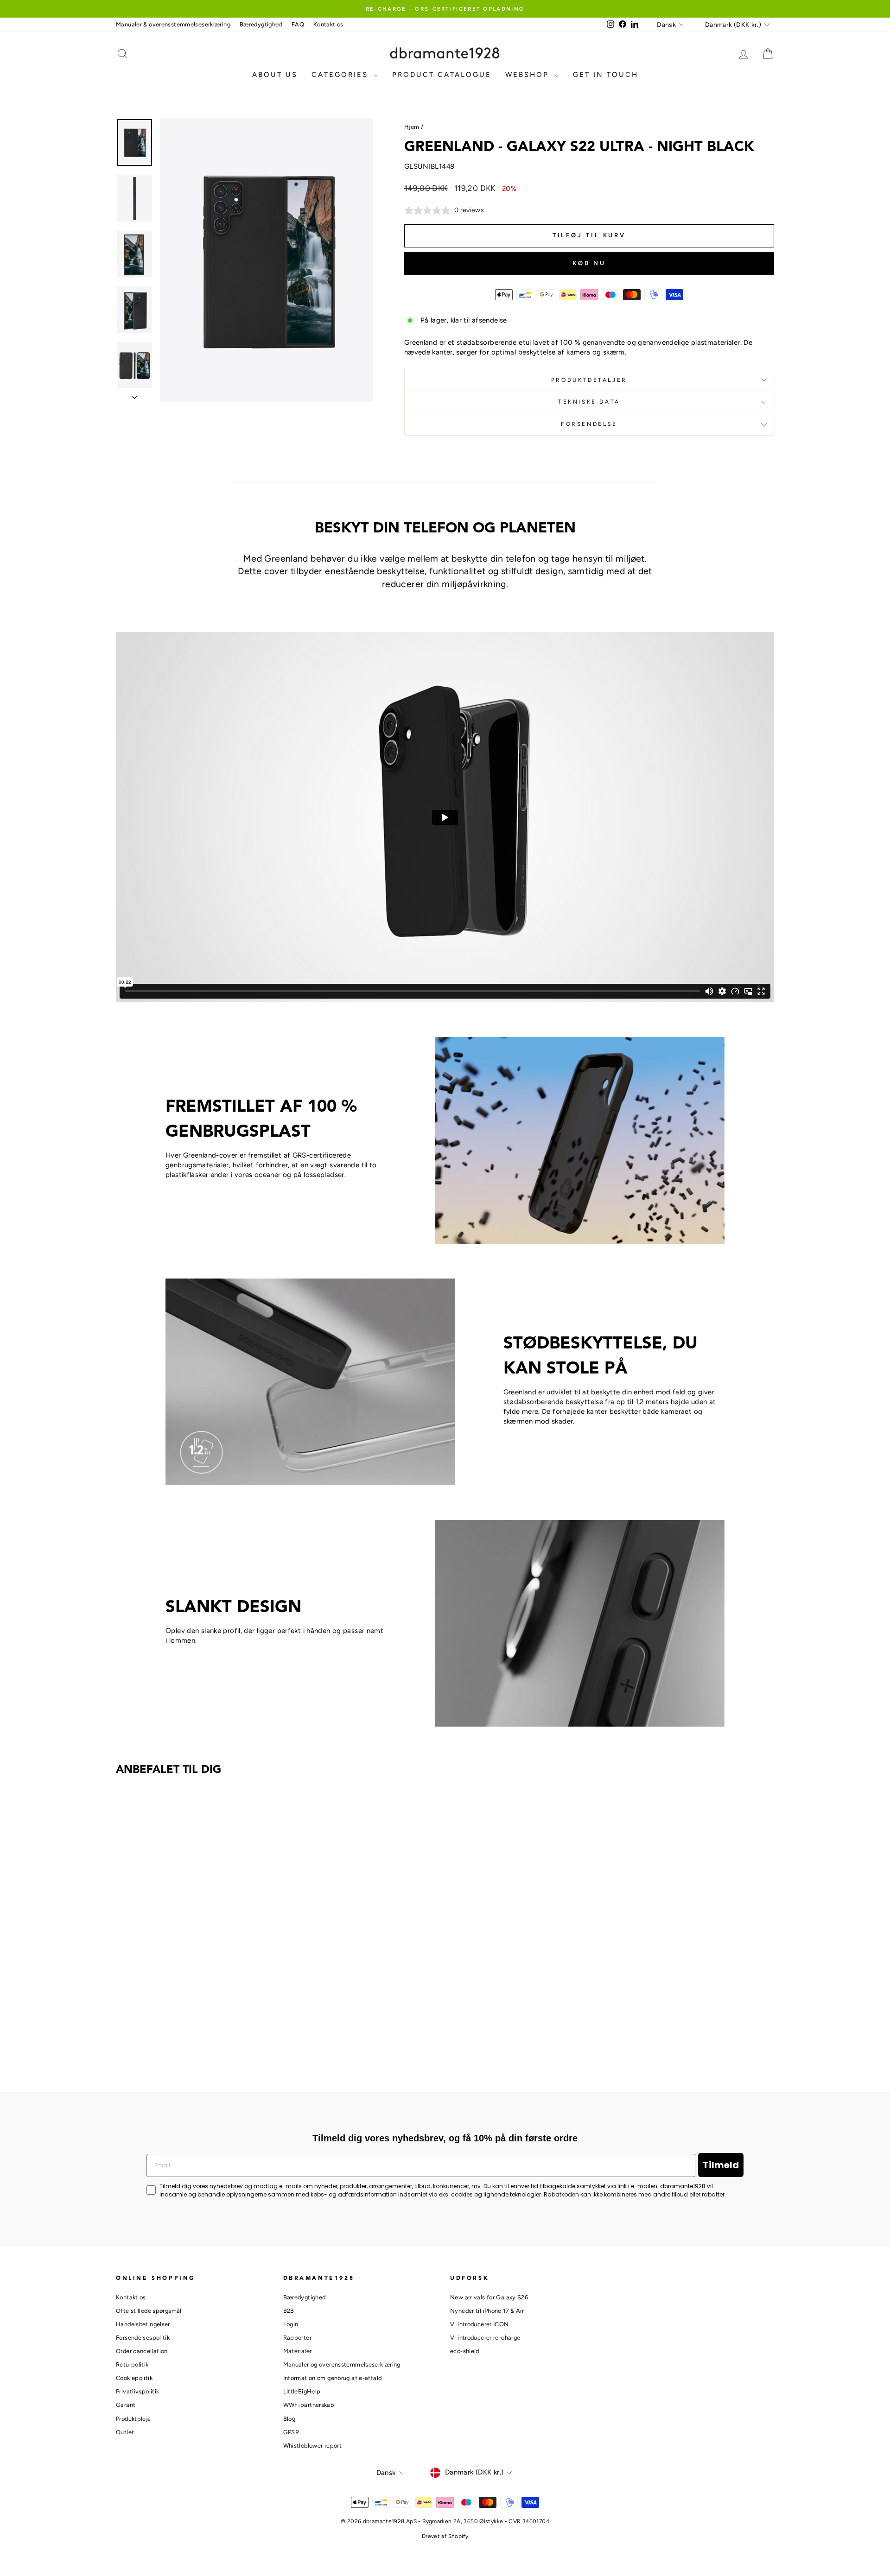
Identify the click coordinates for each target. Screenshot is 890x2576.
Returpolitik (132, 2364)
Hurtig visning (194, 2000)
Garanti (127, 2405)
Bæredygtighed (261, 24)
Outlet (125, 2432)
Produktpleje (133, 2419)
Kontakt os (328, 24)
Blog (289, 2419)
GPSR (291, 2432)
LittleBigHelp (302, 2391)
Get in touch (606, 75)
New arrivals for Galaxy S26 (489, 2297)
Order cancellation (142, 2351)
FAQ (298, 24)
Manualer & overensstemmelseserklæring (173, 24)
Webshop (529, 75)
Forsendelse (589, 424)
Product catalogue (442, 75)
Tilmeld (721, 2165)
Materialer (298, 2351)
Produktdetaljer (589, 380)
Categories (341, 75)
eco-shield (465, 2351)
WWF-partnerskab (309, 2405)
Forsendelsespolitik (143, 2338)
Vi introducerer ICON (480, 2324)
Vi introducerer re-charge (485, 2338)
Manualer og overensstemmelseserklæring (342, 2364)
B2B (289, 2311)
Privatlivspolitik (137, 2391)
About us (275, 75)
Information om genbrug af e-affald (333, 2378)
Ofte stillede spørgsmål (149, 2311)
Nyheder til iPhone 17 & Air (487, 2311)
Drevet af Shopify (445, 2536)
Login (291, 2324)
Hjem (412, 127)
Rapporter (297, 2338)
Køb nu (589, 263)
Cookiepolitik (134, 2378)
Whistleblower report (313, 2446)
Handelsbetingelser (143, 2324)
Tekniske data (589, 402)
